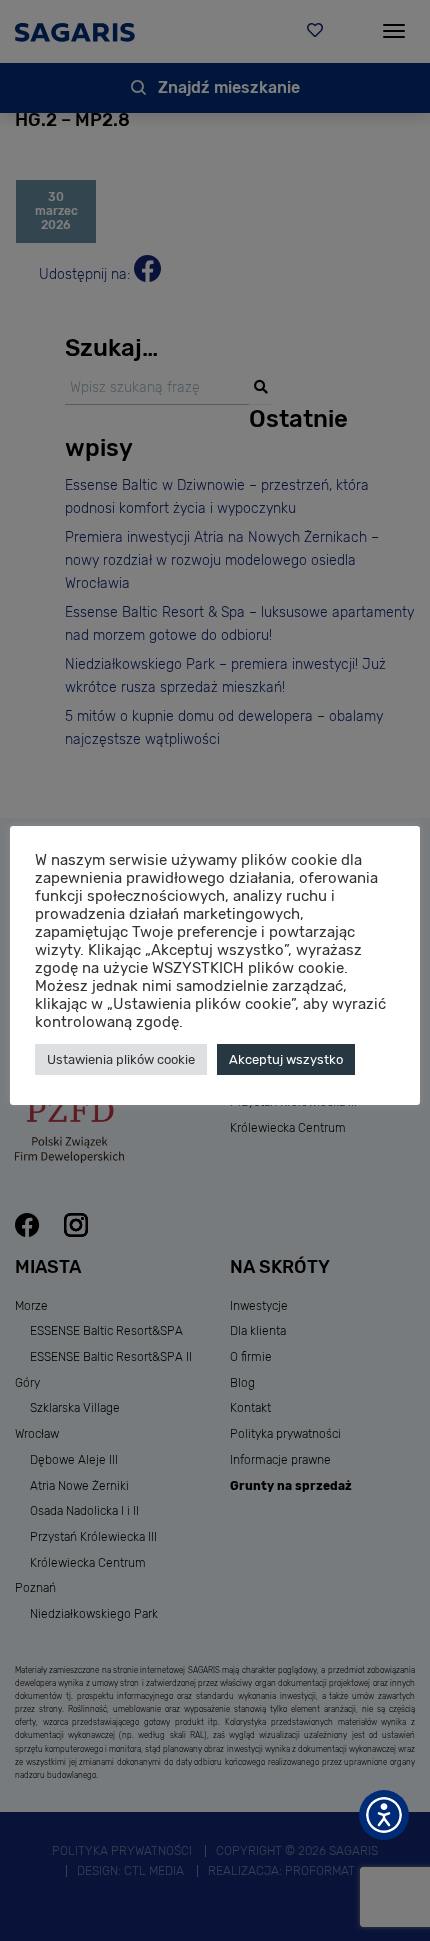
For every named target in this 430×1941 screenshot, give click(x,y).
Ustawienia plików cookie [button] (121, 1059)
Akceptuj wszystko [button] (286, 1059)
